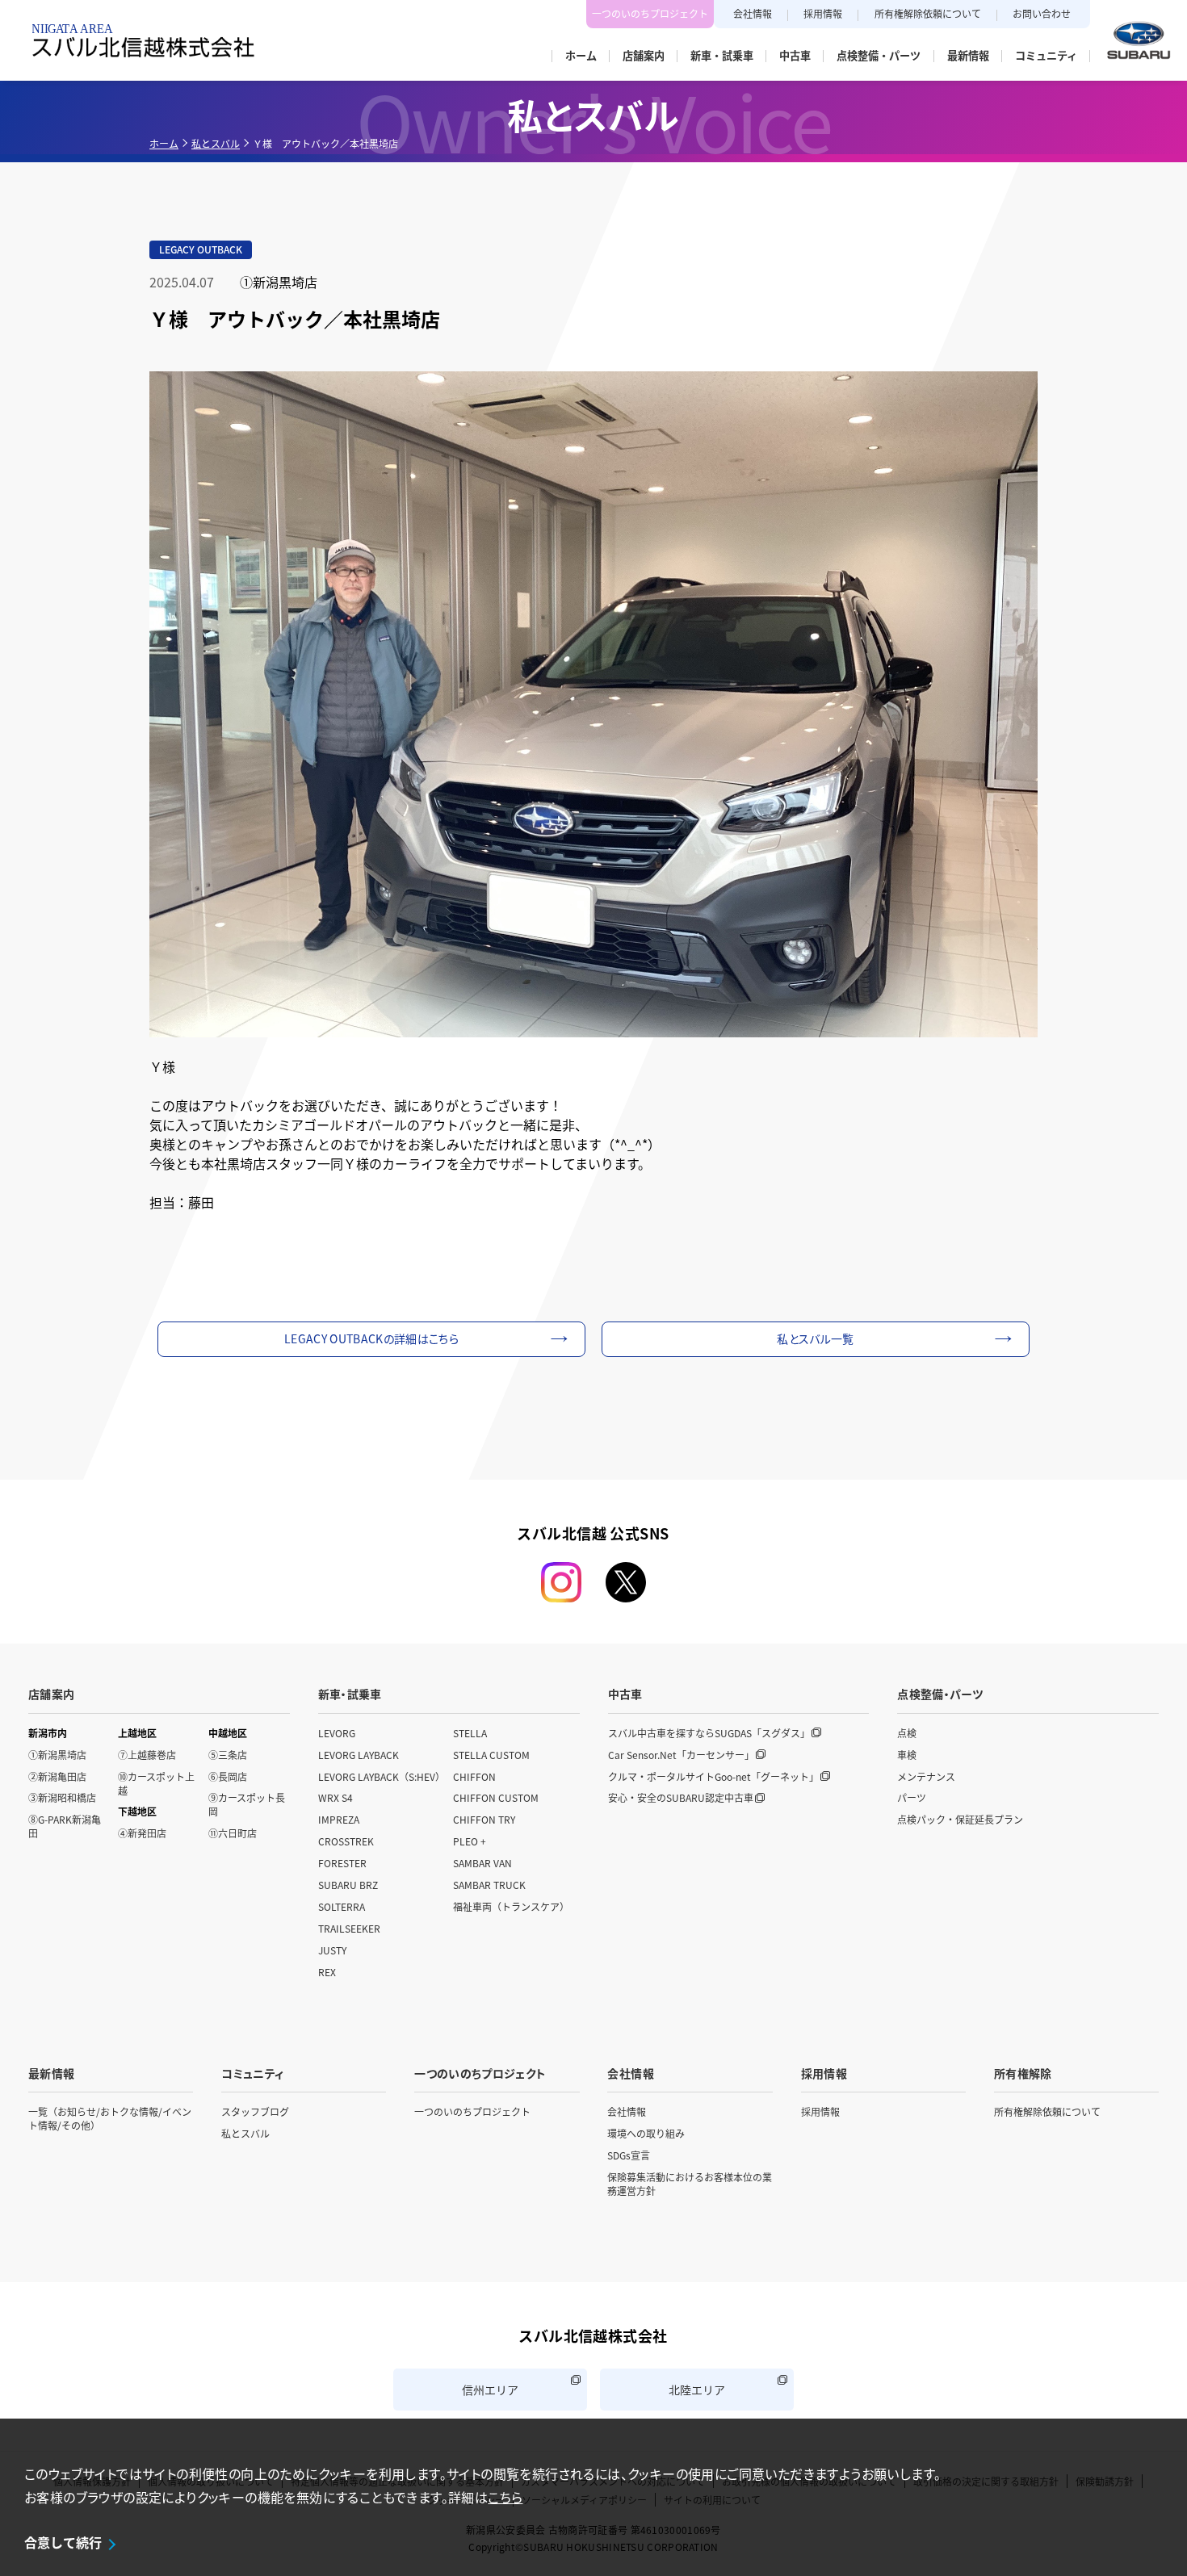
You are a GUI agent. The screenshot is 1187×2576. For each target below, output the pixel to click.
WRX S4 (336, 1797)
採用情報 (823, 13)
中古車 (625, 1694)
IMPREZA (339, 1819)
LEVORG (337, 1733)
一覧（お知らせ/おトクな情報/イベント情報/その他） (110, 2118)
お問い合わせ (1042, 13)
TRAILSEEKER (349, 1928)
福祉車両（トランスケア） (511, 1906)
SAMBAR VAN (482, 1863)
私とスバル (216, 143)
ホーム (164, 143)
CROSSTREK (346, 1841)
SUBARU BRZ (348, 1885)
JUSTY (332, 1950)
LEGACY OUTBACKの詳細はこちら (371, 1338)
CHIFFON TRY (484, 1819)
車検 (907, 1755)
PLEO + (470, 1841)
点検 (907, 1733)
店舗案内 (51, 1694)
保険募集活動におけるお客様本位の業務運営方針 (690, 2184)
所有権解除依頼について (928, 13)
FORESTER (342, 1863)
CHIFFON (474, 1776)
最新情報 (51, 2073)
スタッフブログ (255, 2111)
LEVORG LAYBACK (359, 1755)
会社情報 (753, 13)
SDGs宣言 (629, 2155)
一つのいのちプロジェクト (650, 13)
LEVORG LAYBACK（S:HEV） (382, 1776)
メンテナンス (926, 1776)
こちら (505, 2497)
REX (327, 1972)
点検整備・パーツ (940, 1694)
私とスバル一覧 (815, 1338)
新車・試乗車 (350, 1694)
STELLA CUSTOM (491, 1755)
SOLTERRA (342, 1906)
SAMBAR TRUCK (489, 1885)
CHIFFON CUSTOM (496, 1797)
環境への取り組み (646, 2133)
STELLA (470, 1733)
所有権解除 (1023, 2073)
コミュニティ (252, 2073)
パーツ (912, 1797)
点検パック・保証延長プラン (960, 1819)
